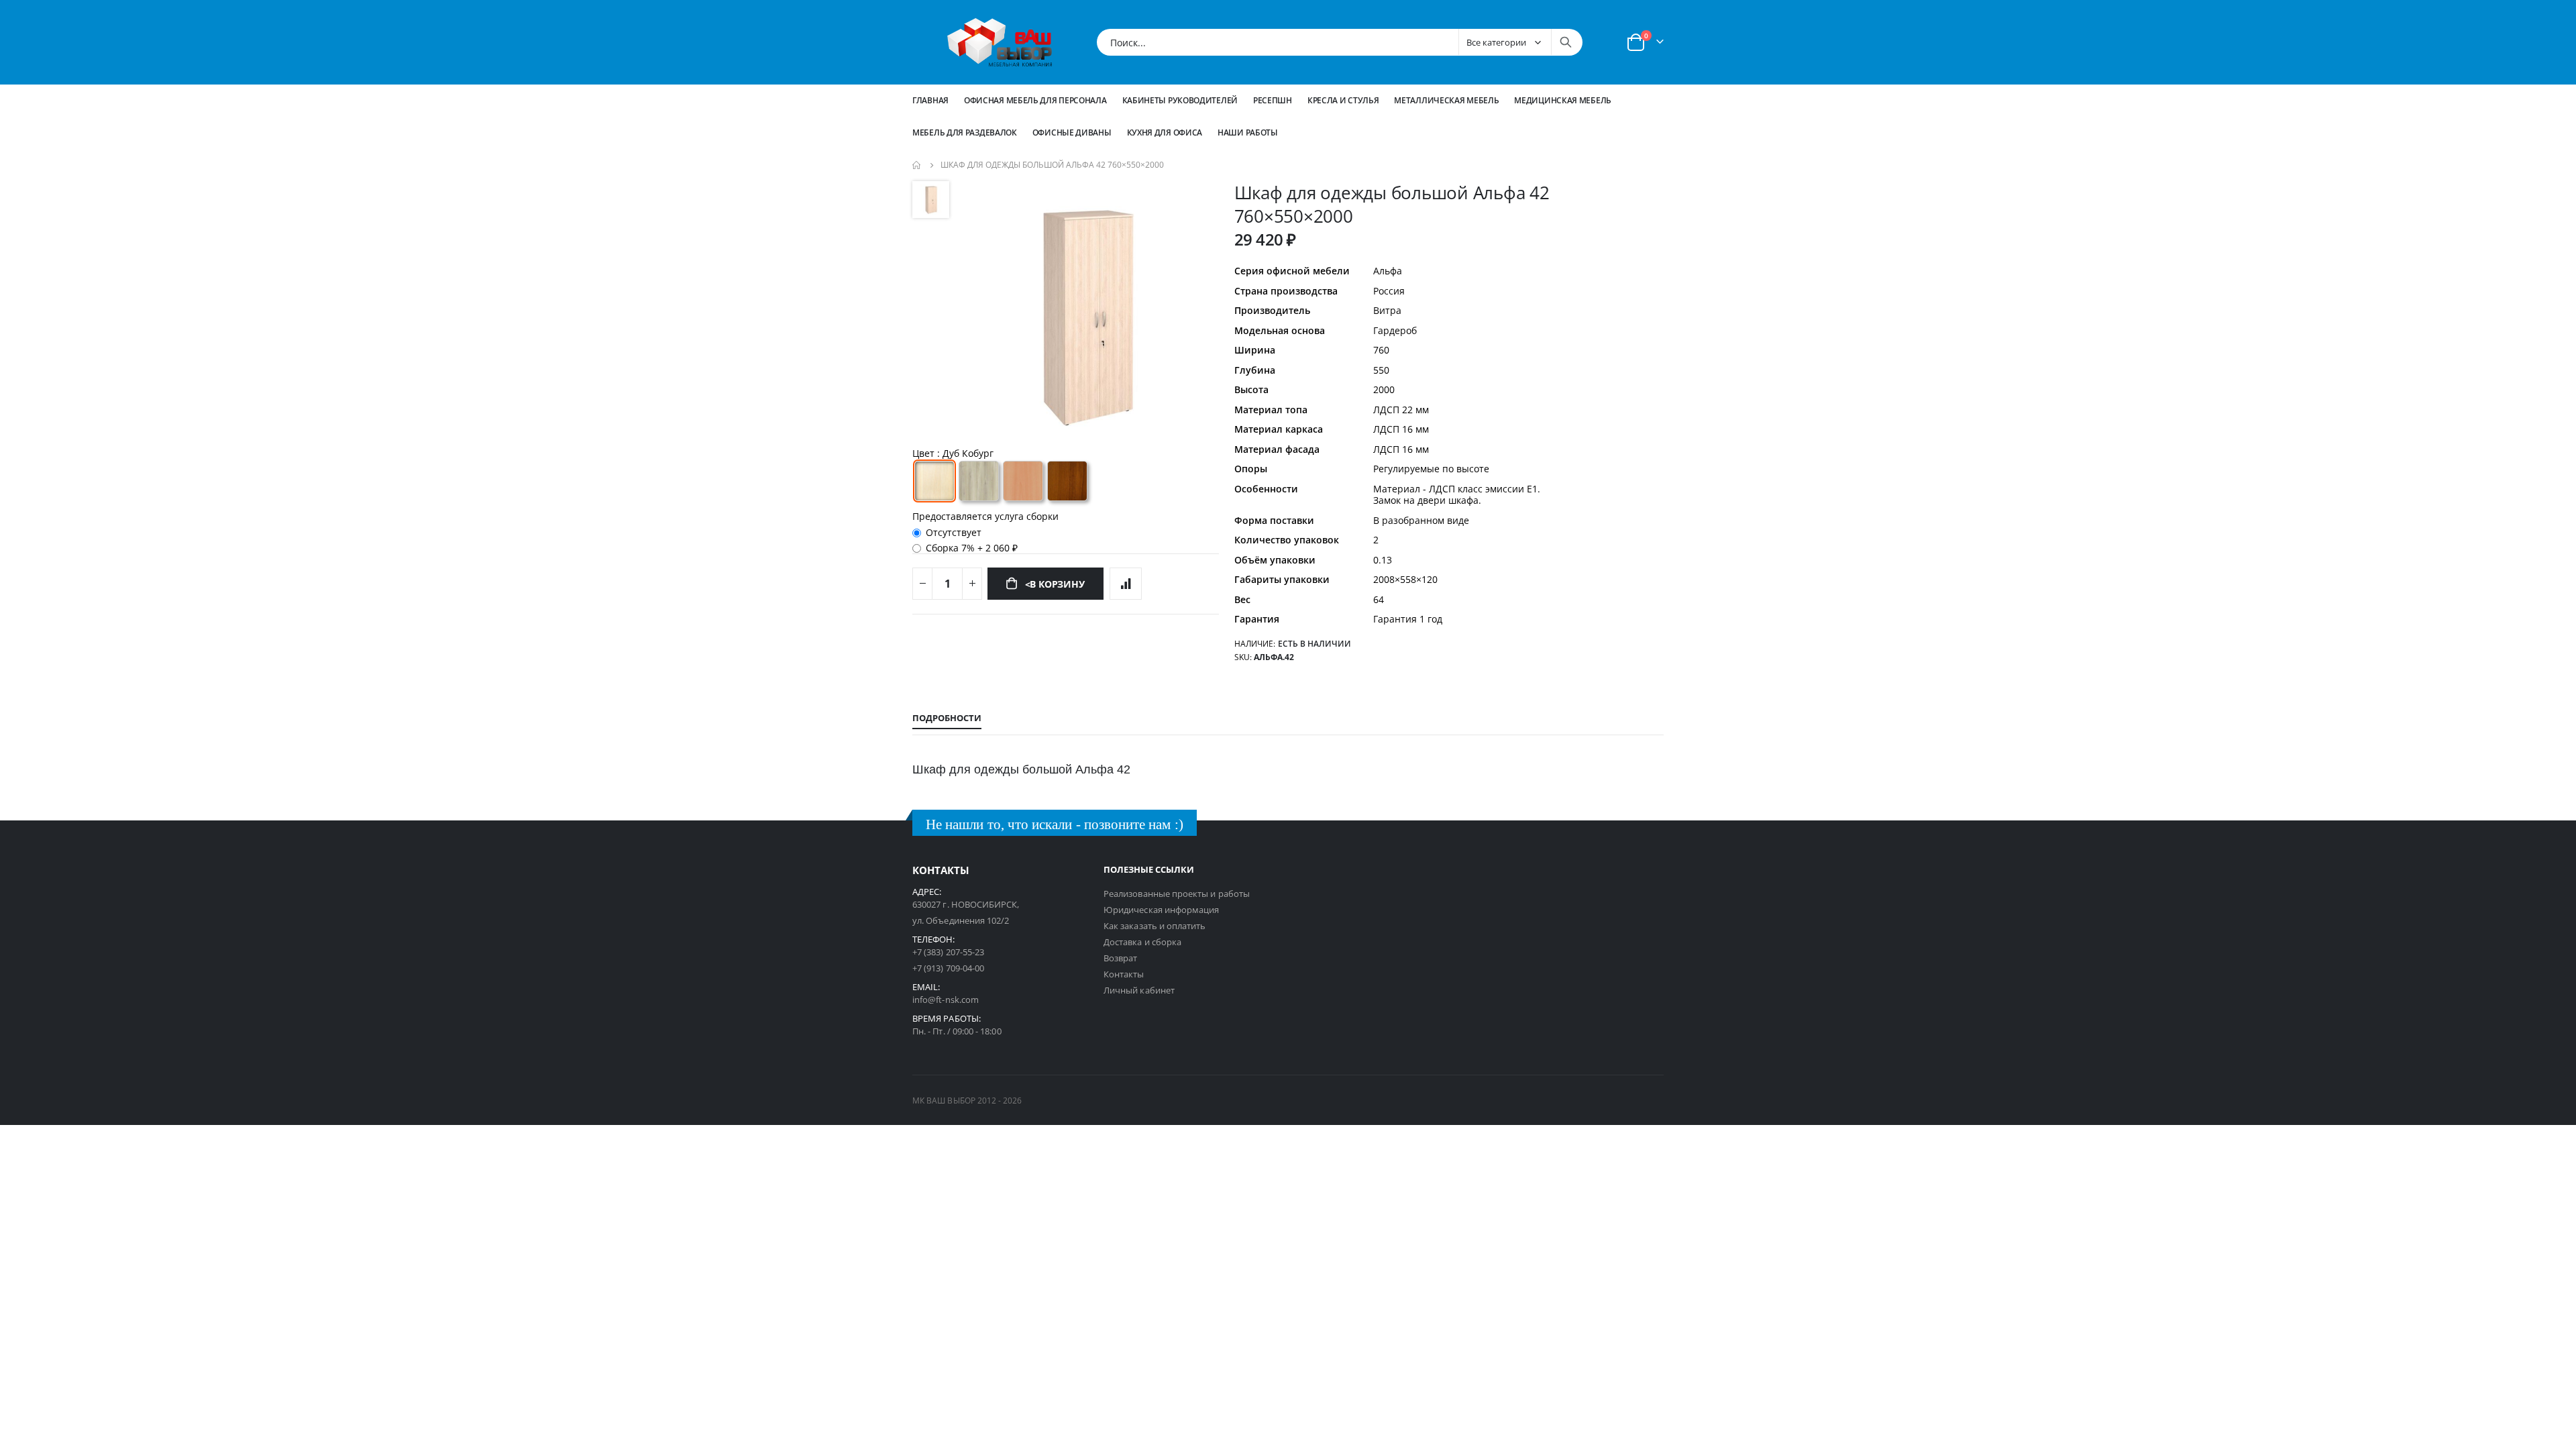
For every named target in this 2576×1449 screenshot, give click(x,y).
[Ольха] (1023, 481)
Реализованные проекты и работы (1177, 894)
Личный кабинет (1139, 990)
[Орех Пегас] (1067, 481)
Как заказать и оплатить (1155, 926)
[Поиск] (1566, 42)
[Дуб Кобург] (934, 481)
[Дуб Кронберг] (979, 481)
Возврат (1120, 958)
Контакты (1124, 974)
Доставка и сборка (1142, 942)
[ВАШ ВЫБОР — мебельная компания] (1000, 42)
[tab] (947, 718)
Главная (930, 100)
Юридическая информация (1161, 910)
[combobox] (1340, 42)
